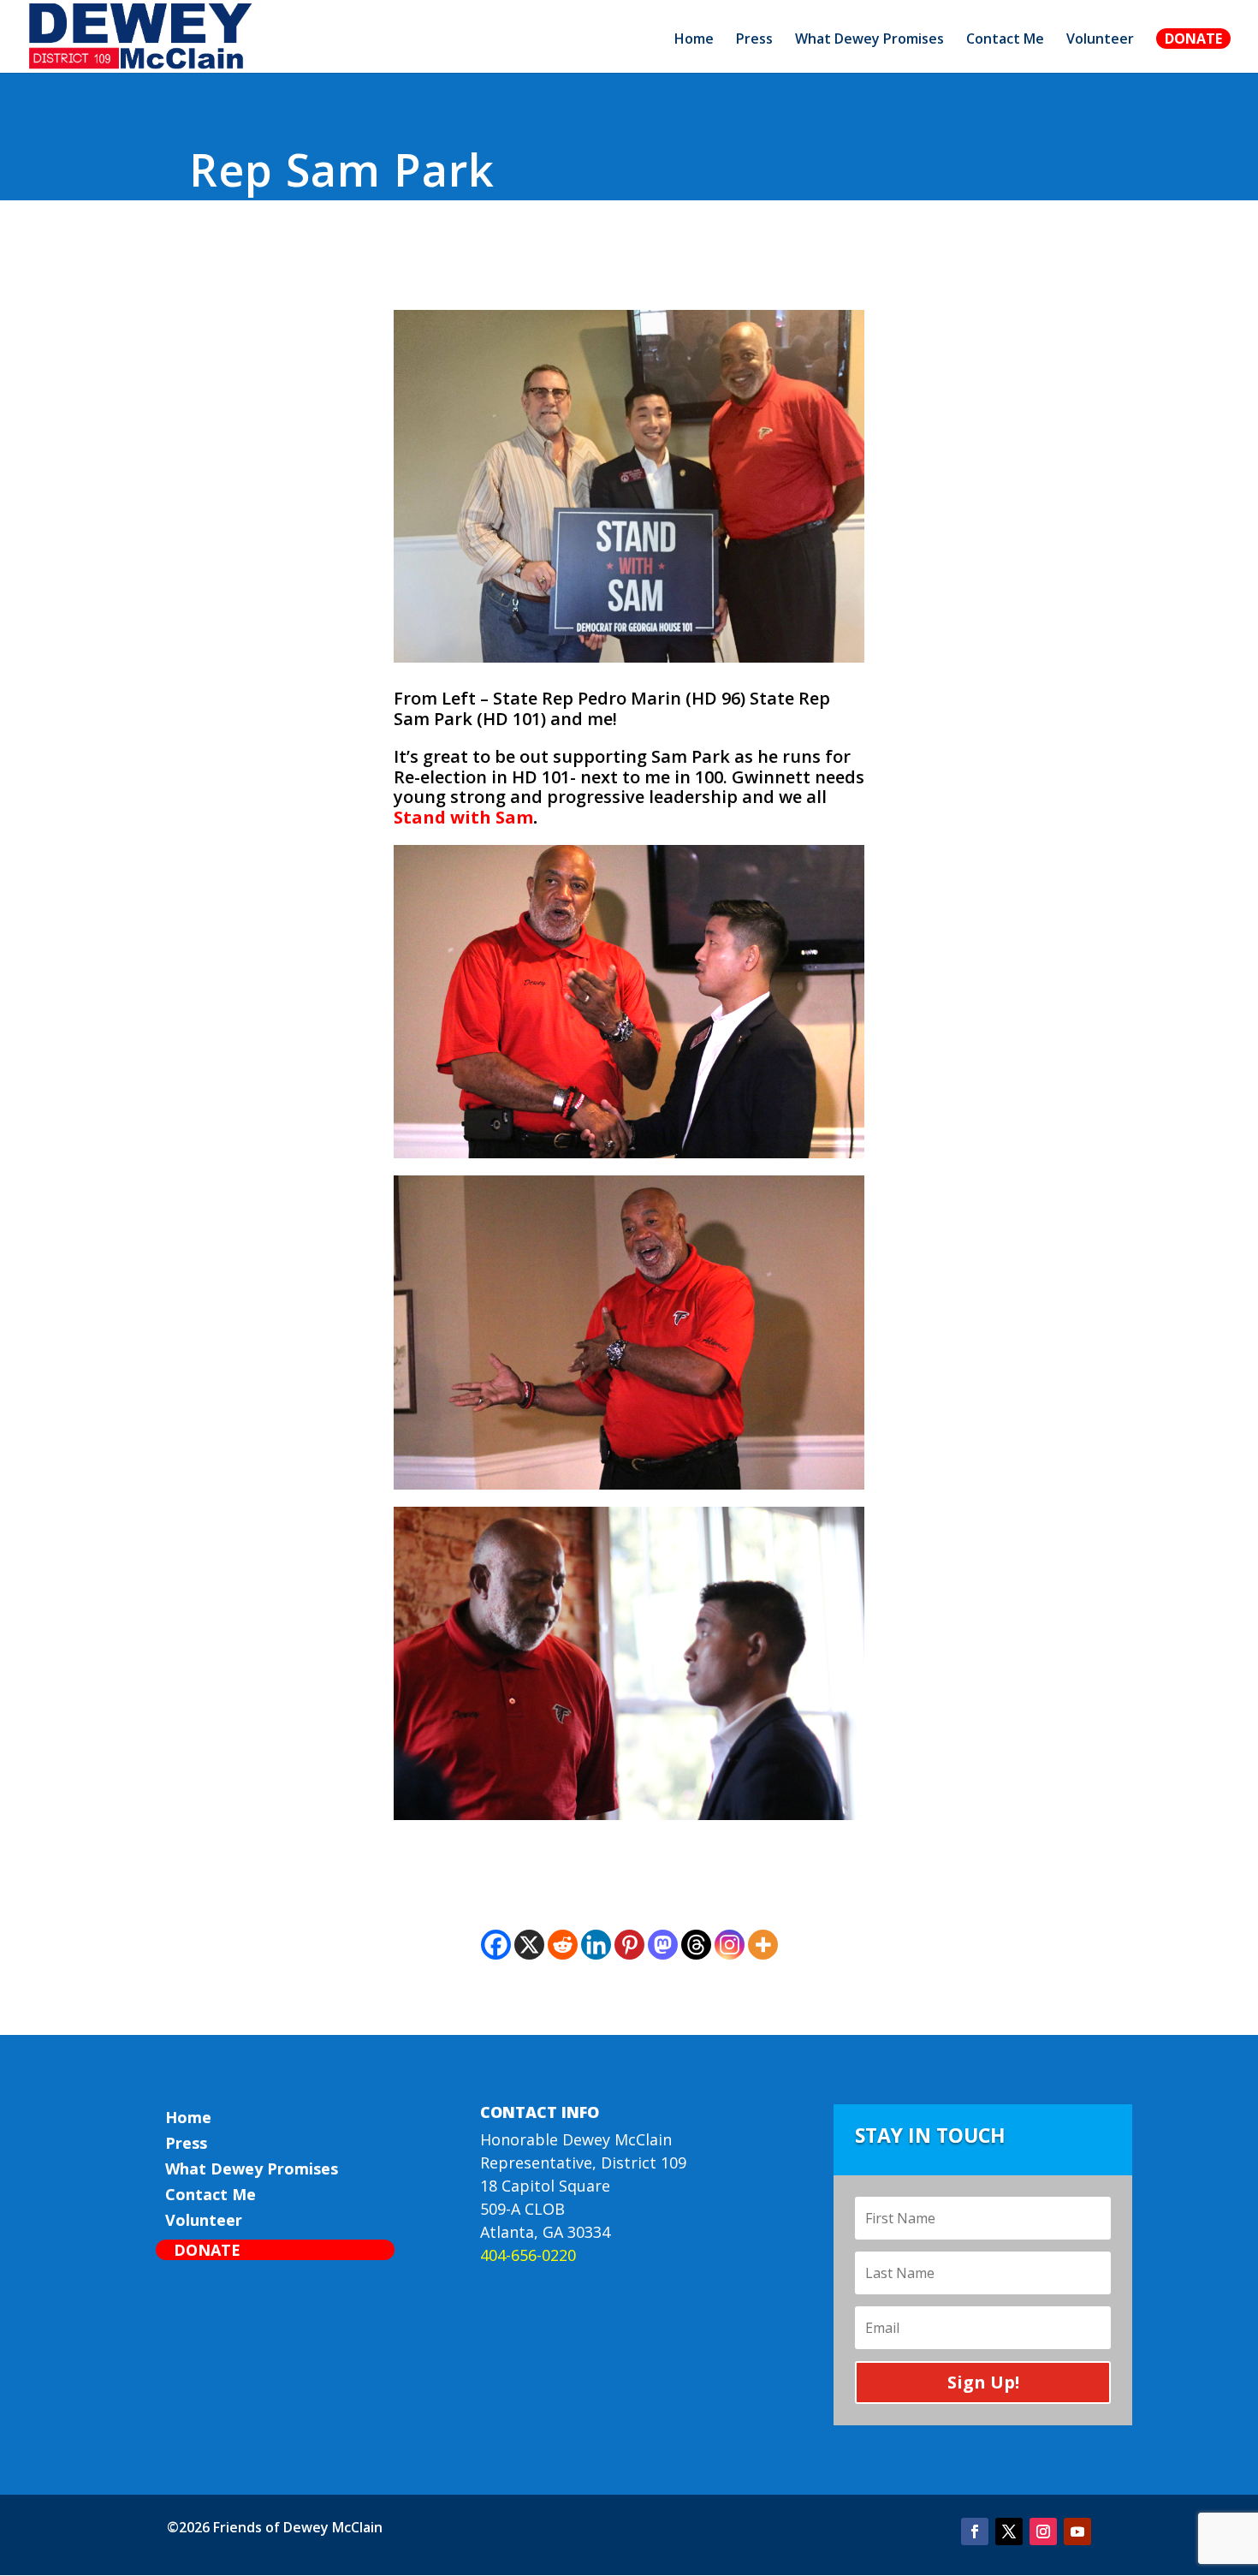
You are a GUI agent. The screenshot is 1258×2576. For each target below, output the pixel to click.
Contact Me (1005, 40)
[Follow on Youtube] (1077, 2531)
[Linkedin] (596, 1945)
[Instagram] (730, 1945)
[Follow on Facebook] (975, 2531)
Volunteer (1100, 40)
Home (694, 40)
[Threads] (696, 1945)
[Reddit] (563, 1945)
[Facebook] (496, 1945)
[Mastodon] (663, 1945)
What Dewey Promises (869, 40)
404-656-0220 (528, 2255)
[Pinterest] (629, 1945)
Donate (1193, 39)
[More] (763, 1945)
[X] (529, 1945)
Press (754, 40)
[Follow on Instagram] (1043, 2531)
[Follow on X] (1009, 2531)
